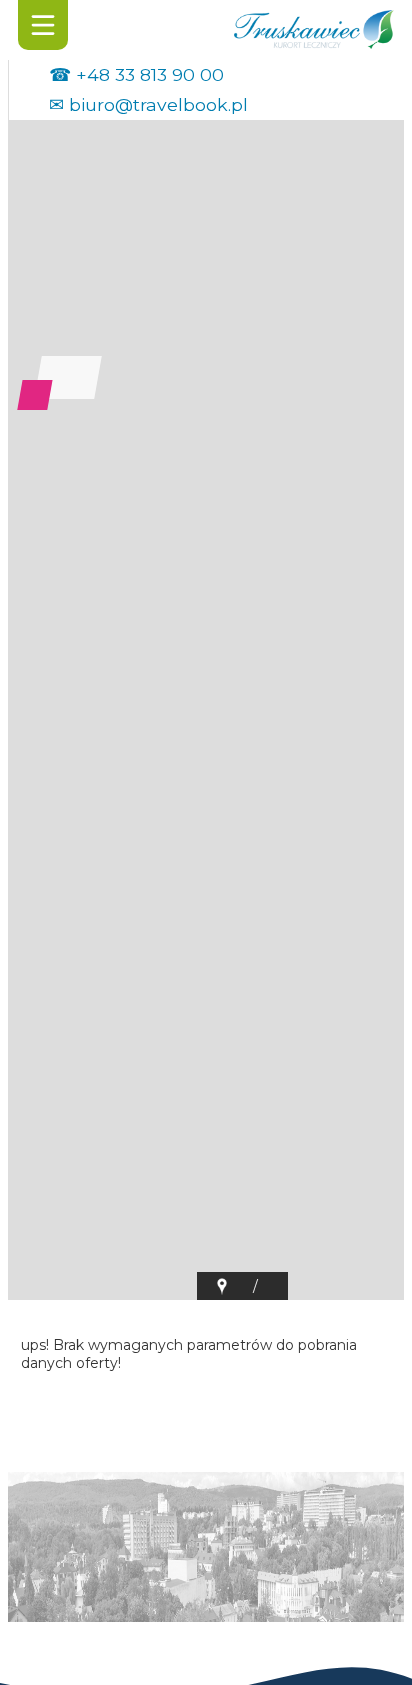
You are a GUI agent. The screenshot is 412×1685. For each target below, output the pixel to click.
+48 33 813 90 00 (150, 74)
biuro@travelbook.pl (158, 104)
